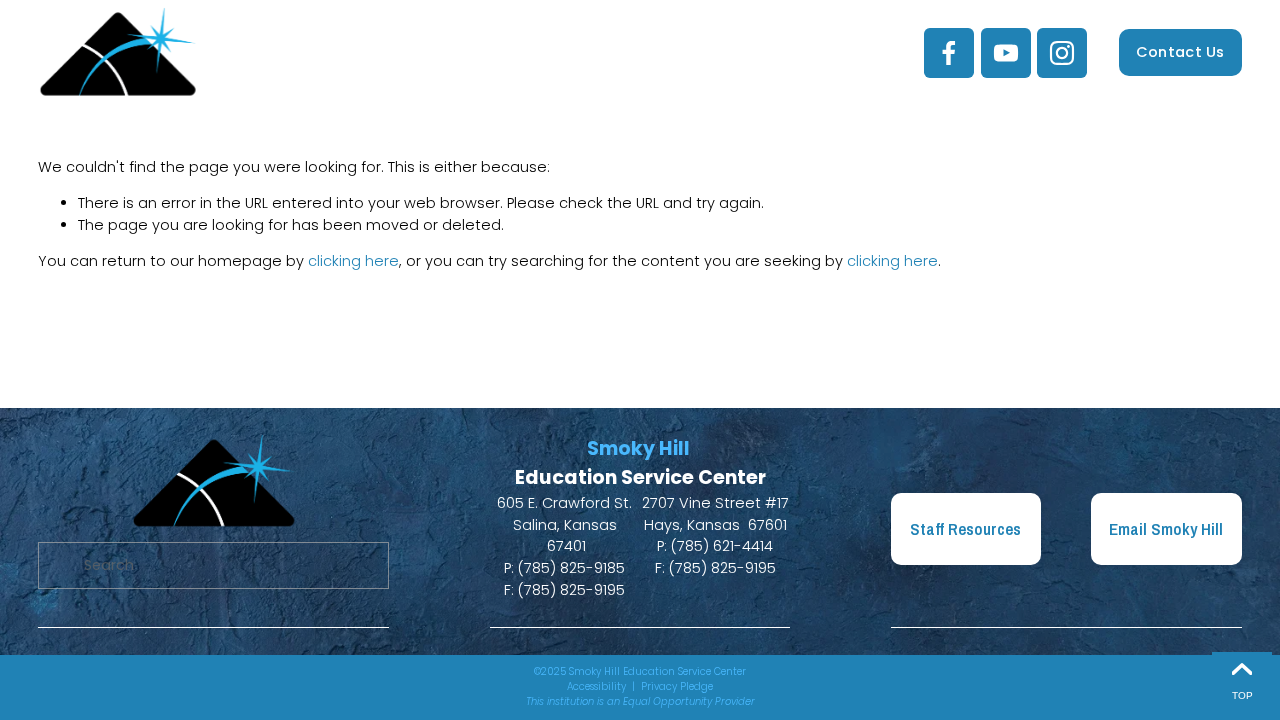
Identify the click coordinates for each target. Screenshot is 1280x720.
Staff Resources (965, 529)
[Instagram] (1062, 53)
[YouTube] (1006, 53)
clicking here (353, 261)
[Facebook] (949, 53)
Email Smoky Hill (1166, 529)
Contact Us (1180, 52)
